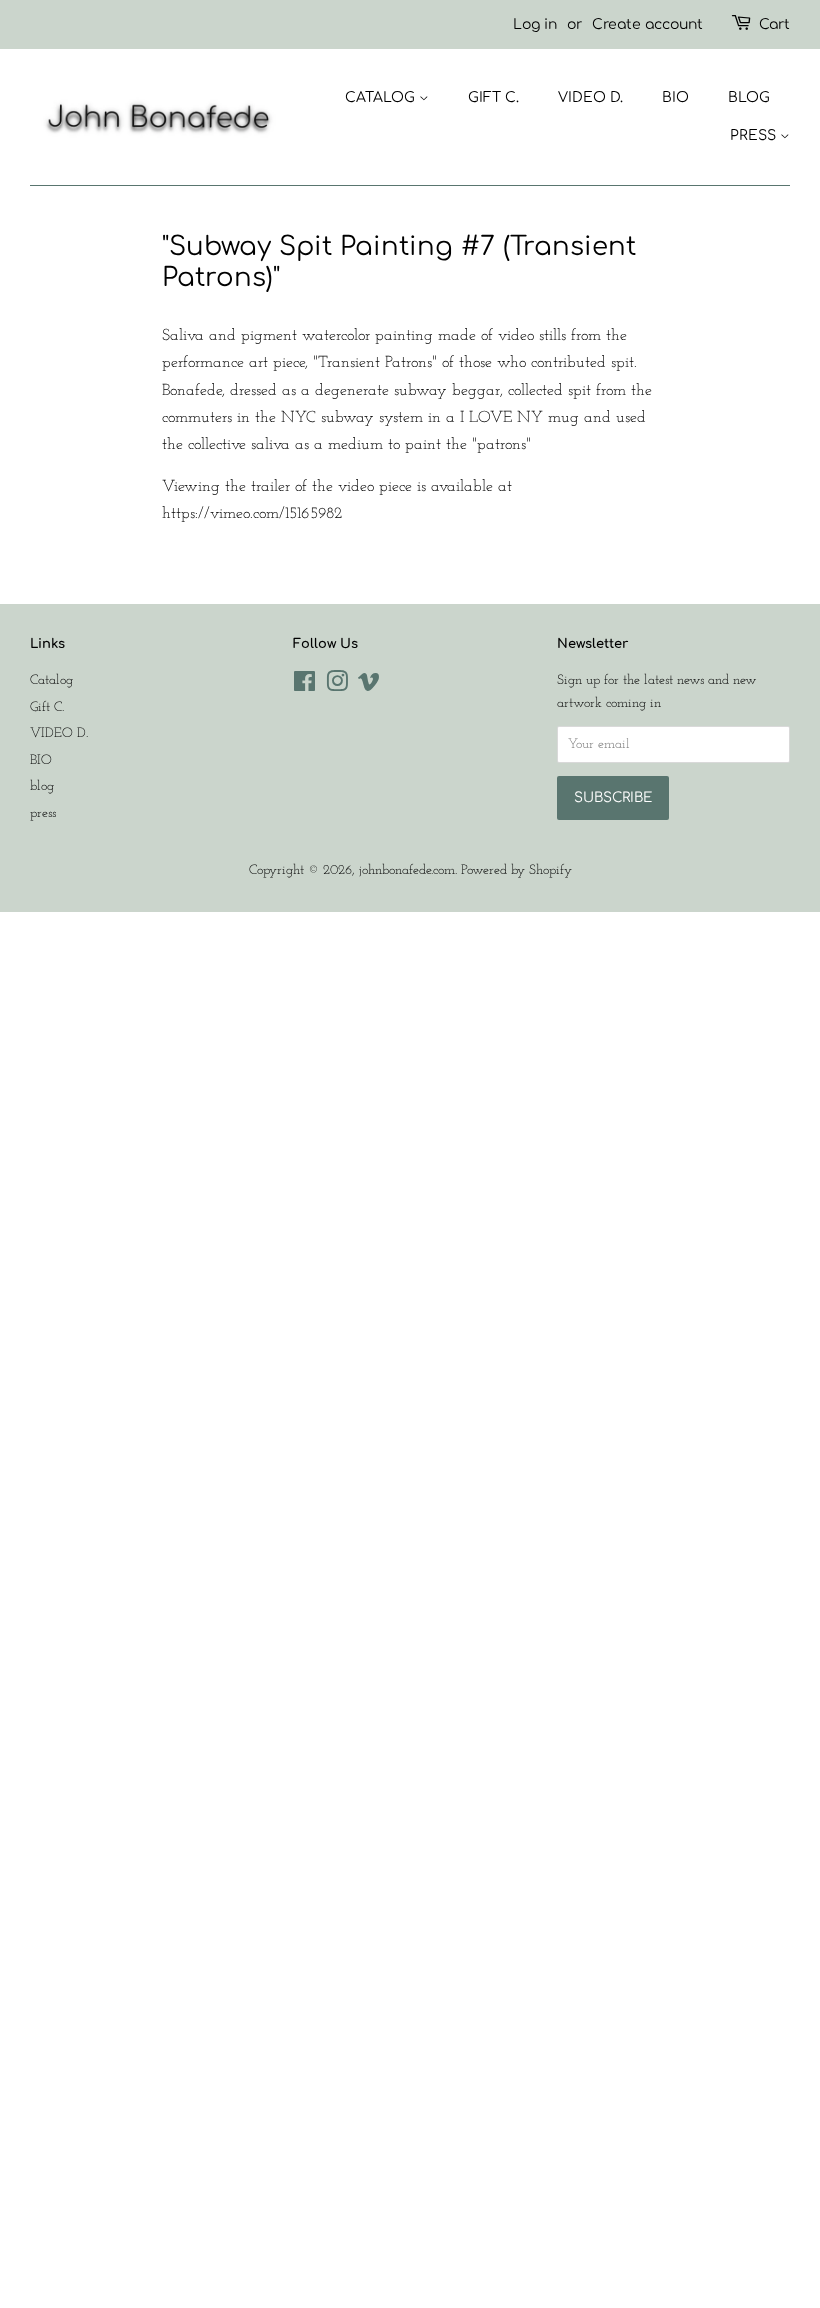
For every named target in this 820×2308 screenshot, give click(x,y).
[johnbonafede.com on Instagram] (337, 686)
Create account (647, 24)
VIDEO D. (590, 97)
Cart (774, 24)
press (755, 135)
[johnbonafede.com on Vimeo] (369, 686)
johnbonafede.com (407, 870)
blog (749, 97)
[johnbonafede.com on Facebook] (304, 686)
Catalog (382, 97)
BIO (675, 97)
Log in (535, 24)
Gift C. (493, 97)
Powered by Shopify (516, 870)
